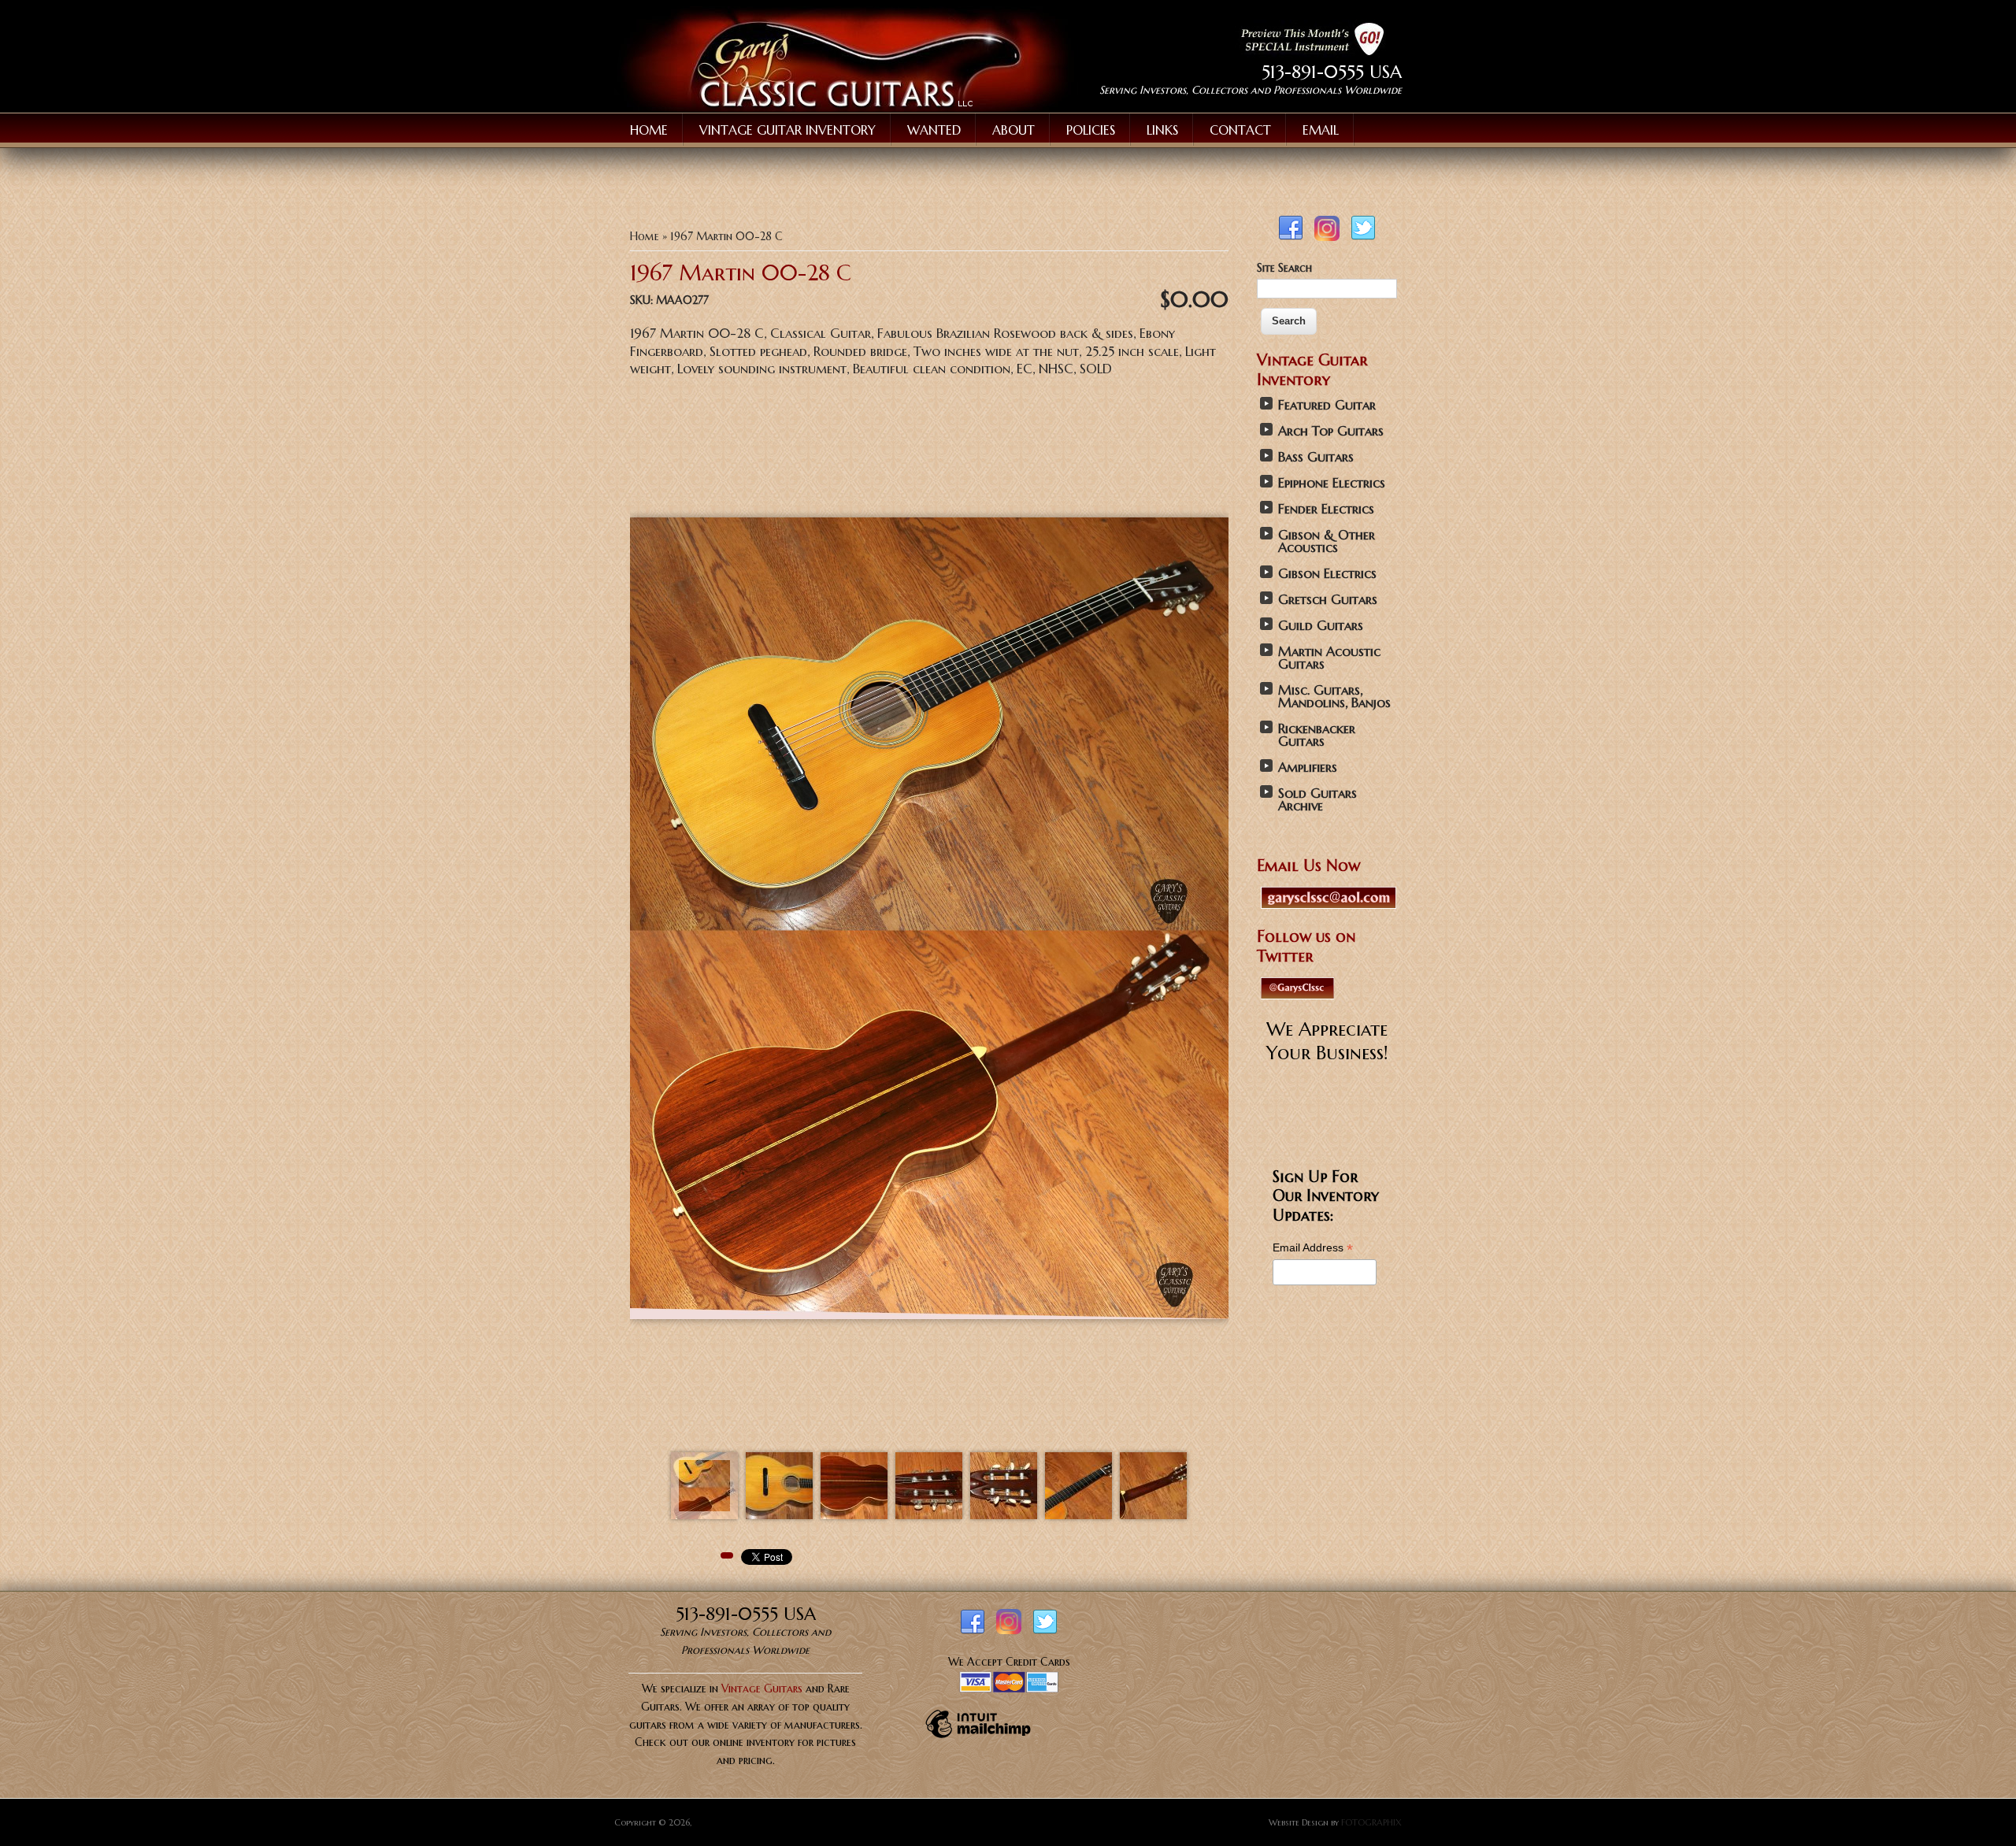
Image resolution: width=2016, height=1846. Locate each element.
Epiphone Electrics (1332, 483)
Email (1321, 130)
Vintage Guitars (762, 1688)
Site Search (1284, 268)
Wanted (934, 130)
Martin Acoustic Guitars (1329, 658)
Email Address (1313, 1248)
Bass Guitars (1316, 457)
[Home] (846, 108)
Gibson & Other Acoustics (1327, 541)
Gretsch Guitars (1328, 600)
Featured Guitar (1327, 405)
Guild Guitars (1321, 626)
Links (1162, 130)
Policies (1091, 130)
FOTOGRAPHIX (1371, 1822)
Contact (1240, 130)
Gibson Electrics (1327, 574)
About (1014, 130)
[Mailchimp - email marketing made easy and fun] (978, 1737)
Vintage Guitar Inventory (787, 130)
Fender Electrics (1326, 509)
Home (649, 130)
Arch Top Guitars (1331, 431)
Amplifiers (1308, 767)
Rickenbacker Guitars (1317, 735)
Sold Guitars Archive (1317, 800)
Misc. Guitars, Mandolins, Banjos (1334, 697)
